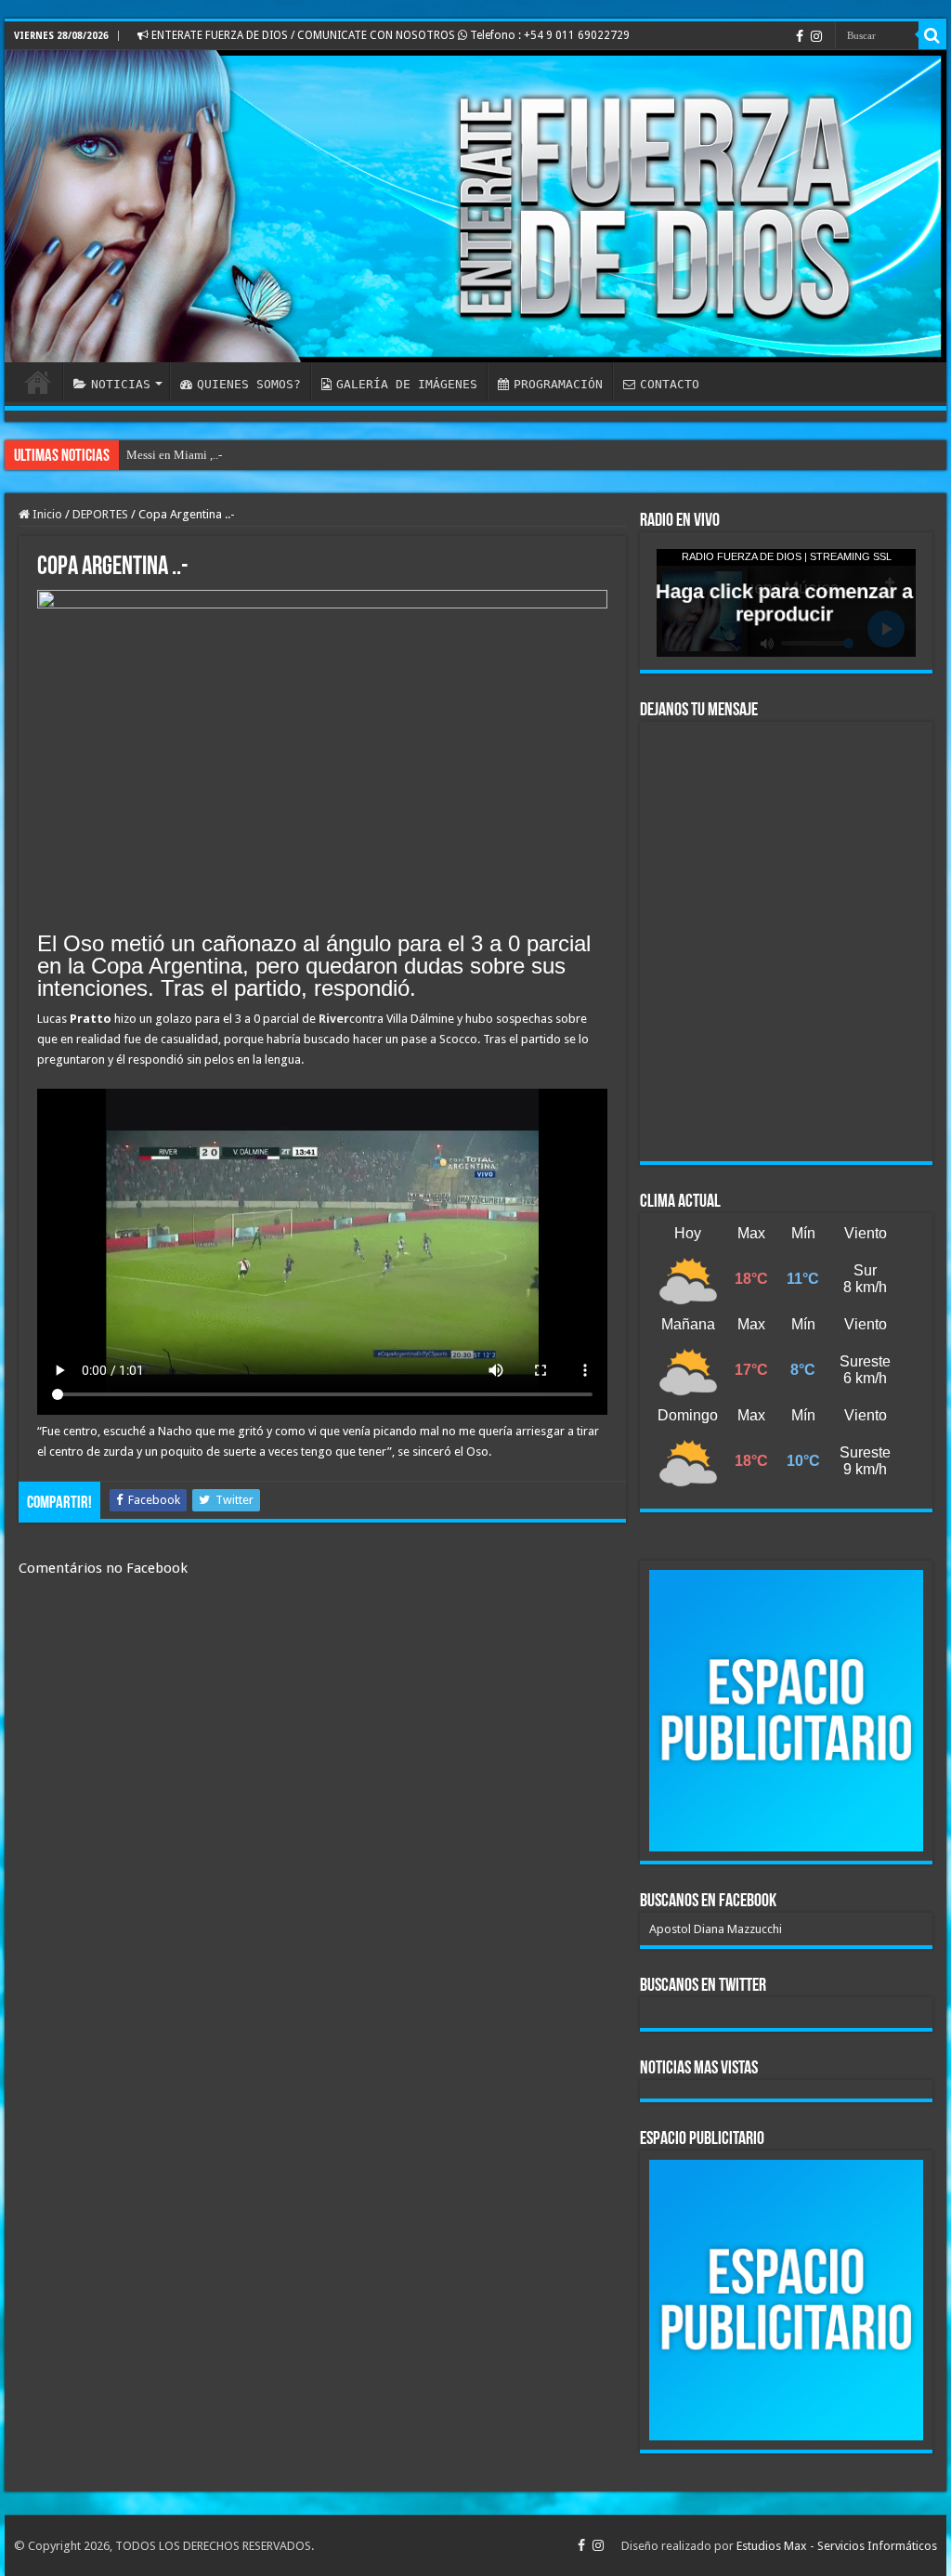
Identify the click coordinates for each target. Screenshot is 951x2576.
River (334, 1019)
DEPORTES (100, 514)
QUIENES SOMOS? (249, 384)
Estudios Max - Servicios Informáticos (837, 2546)
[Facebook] (800, 36)
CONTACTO (670, 384)
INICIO (38, 382)
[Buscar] (932, 35)
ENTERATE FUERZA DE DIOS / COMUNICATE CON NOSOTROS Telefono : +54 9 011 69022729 (389, 35)
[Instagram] (816, 36)
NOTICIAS (121, 384)
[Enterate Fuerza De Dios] (475, 206)
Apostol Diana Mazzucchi (716, 1929)
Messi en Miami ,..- (174, 455)
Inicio (46, 514)
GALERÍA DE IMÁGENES (407, 384)
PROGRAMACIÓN (558, 384)
